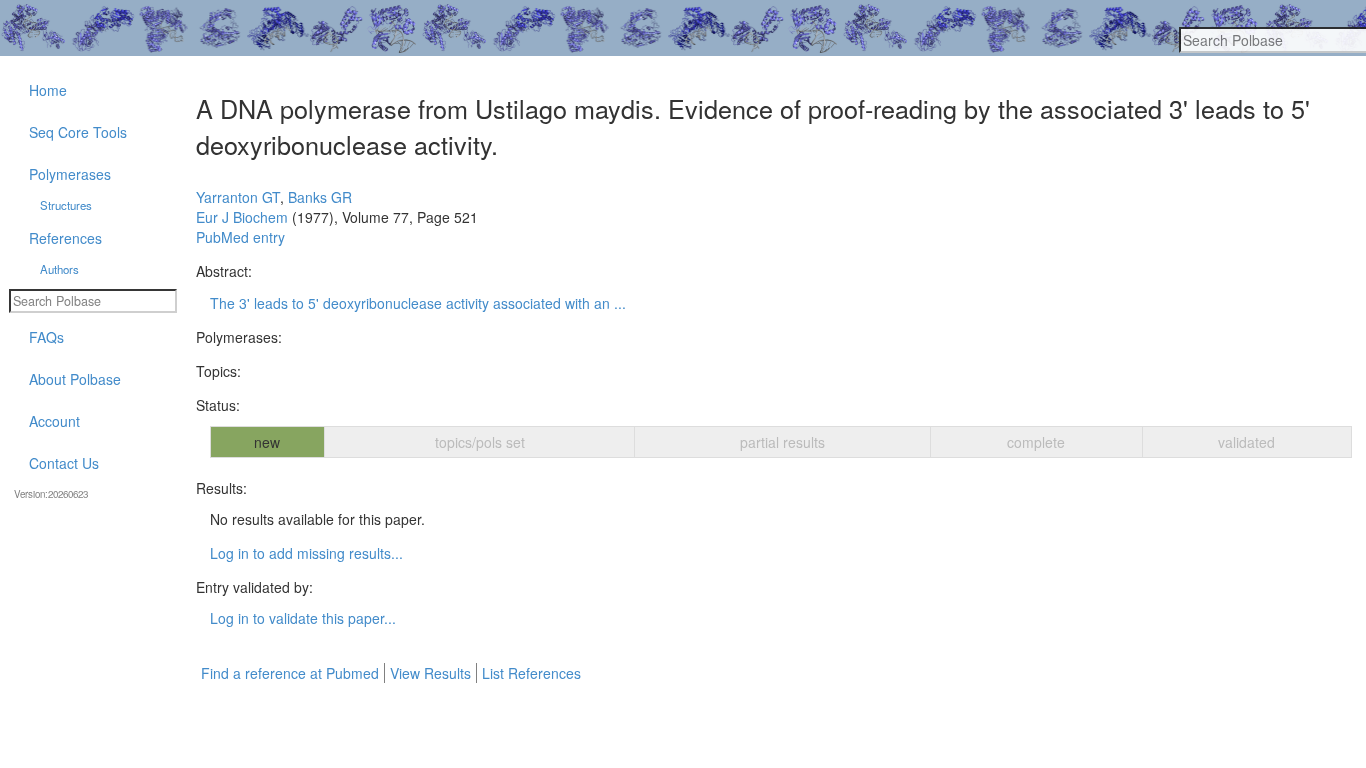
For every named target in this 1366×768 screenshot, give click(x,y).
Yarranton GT (238, 197)
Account (54, 421)
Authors (59, 269)
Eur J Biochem (242, 217)
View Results (430, 673)
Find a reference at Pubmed (290, 673)
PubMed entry (240, 237)
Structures (66, 205)
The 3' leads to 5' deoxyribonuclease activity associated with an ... (418, 303)
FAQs (46, 337)
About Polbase (75, 379)
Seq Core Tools (78, 132)
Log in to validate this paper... (303, 618)
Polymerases (70, 174)
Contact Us (64, 463)
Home (48, 90)
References (65, 238)
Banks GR (320, 197)
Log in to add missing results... (306, 553)
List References (531, 673)
